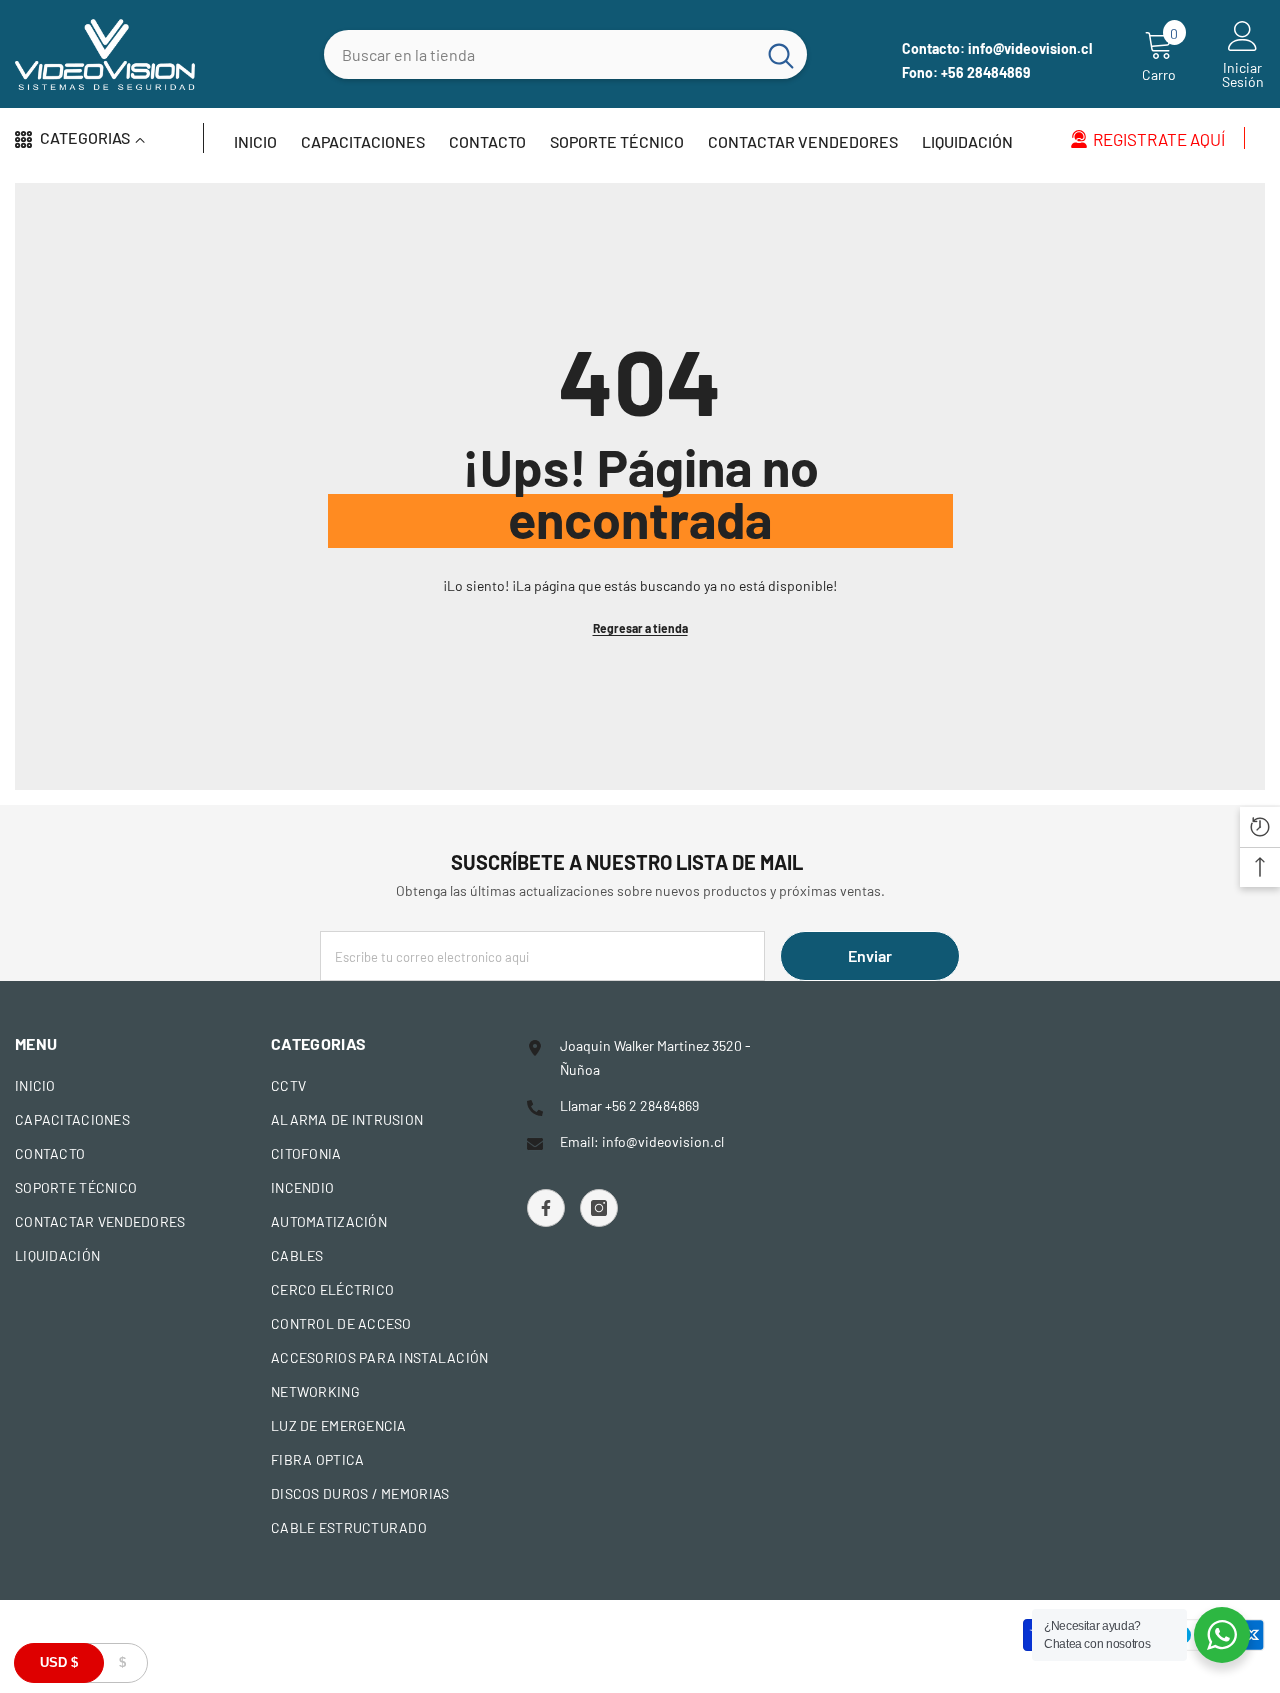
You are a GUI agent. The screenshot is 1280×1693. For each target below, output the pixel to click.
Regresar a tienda (640, 628)
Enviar (870, 955)
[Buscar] (565, 54)
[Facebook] (546, 1208)
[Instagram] (599, 1208)
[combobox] (539, 54)
